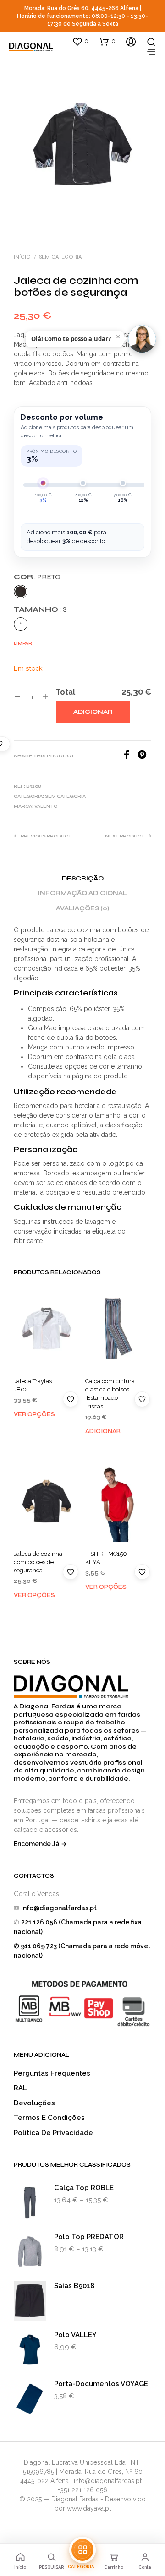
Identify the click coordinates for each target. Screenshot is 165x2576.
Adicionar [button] (103, 1431)
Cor (37, 577)
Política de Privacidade (53, 2133)
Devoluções (34, 2103)
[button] (80, 41)
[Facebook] (130, 757)
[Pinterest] (144, 757)
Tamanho (40, 609)
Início (22, 257)
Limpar (23, 643)
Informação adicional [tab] (82, 893)
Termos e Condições (49, 2118)
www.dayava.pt (89, 2508)
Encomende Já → (40, 1844)
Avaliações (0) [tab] (82, 908)
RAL (20, 2088)
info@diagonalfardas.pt (59, 1908)
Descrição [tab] (83, 879)
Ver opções (34, 1414)
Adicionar (93, 712)
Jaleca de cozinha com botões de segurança (38, 1562)
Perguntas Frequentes (52, 2073)
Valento (46, 806)
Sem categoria (60, 257)
